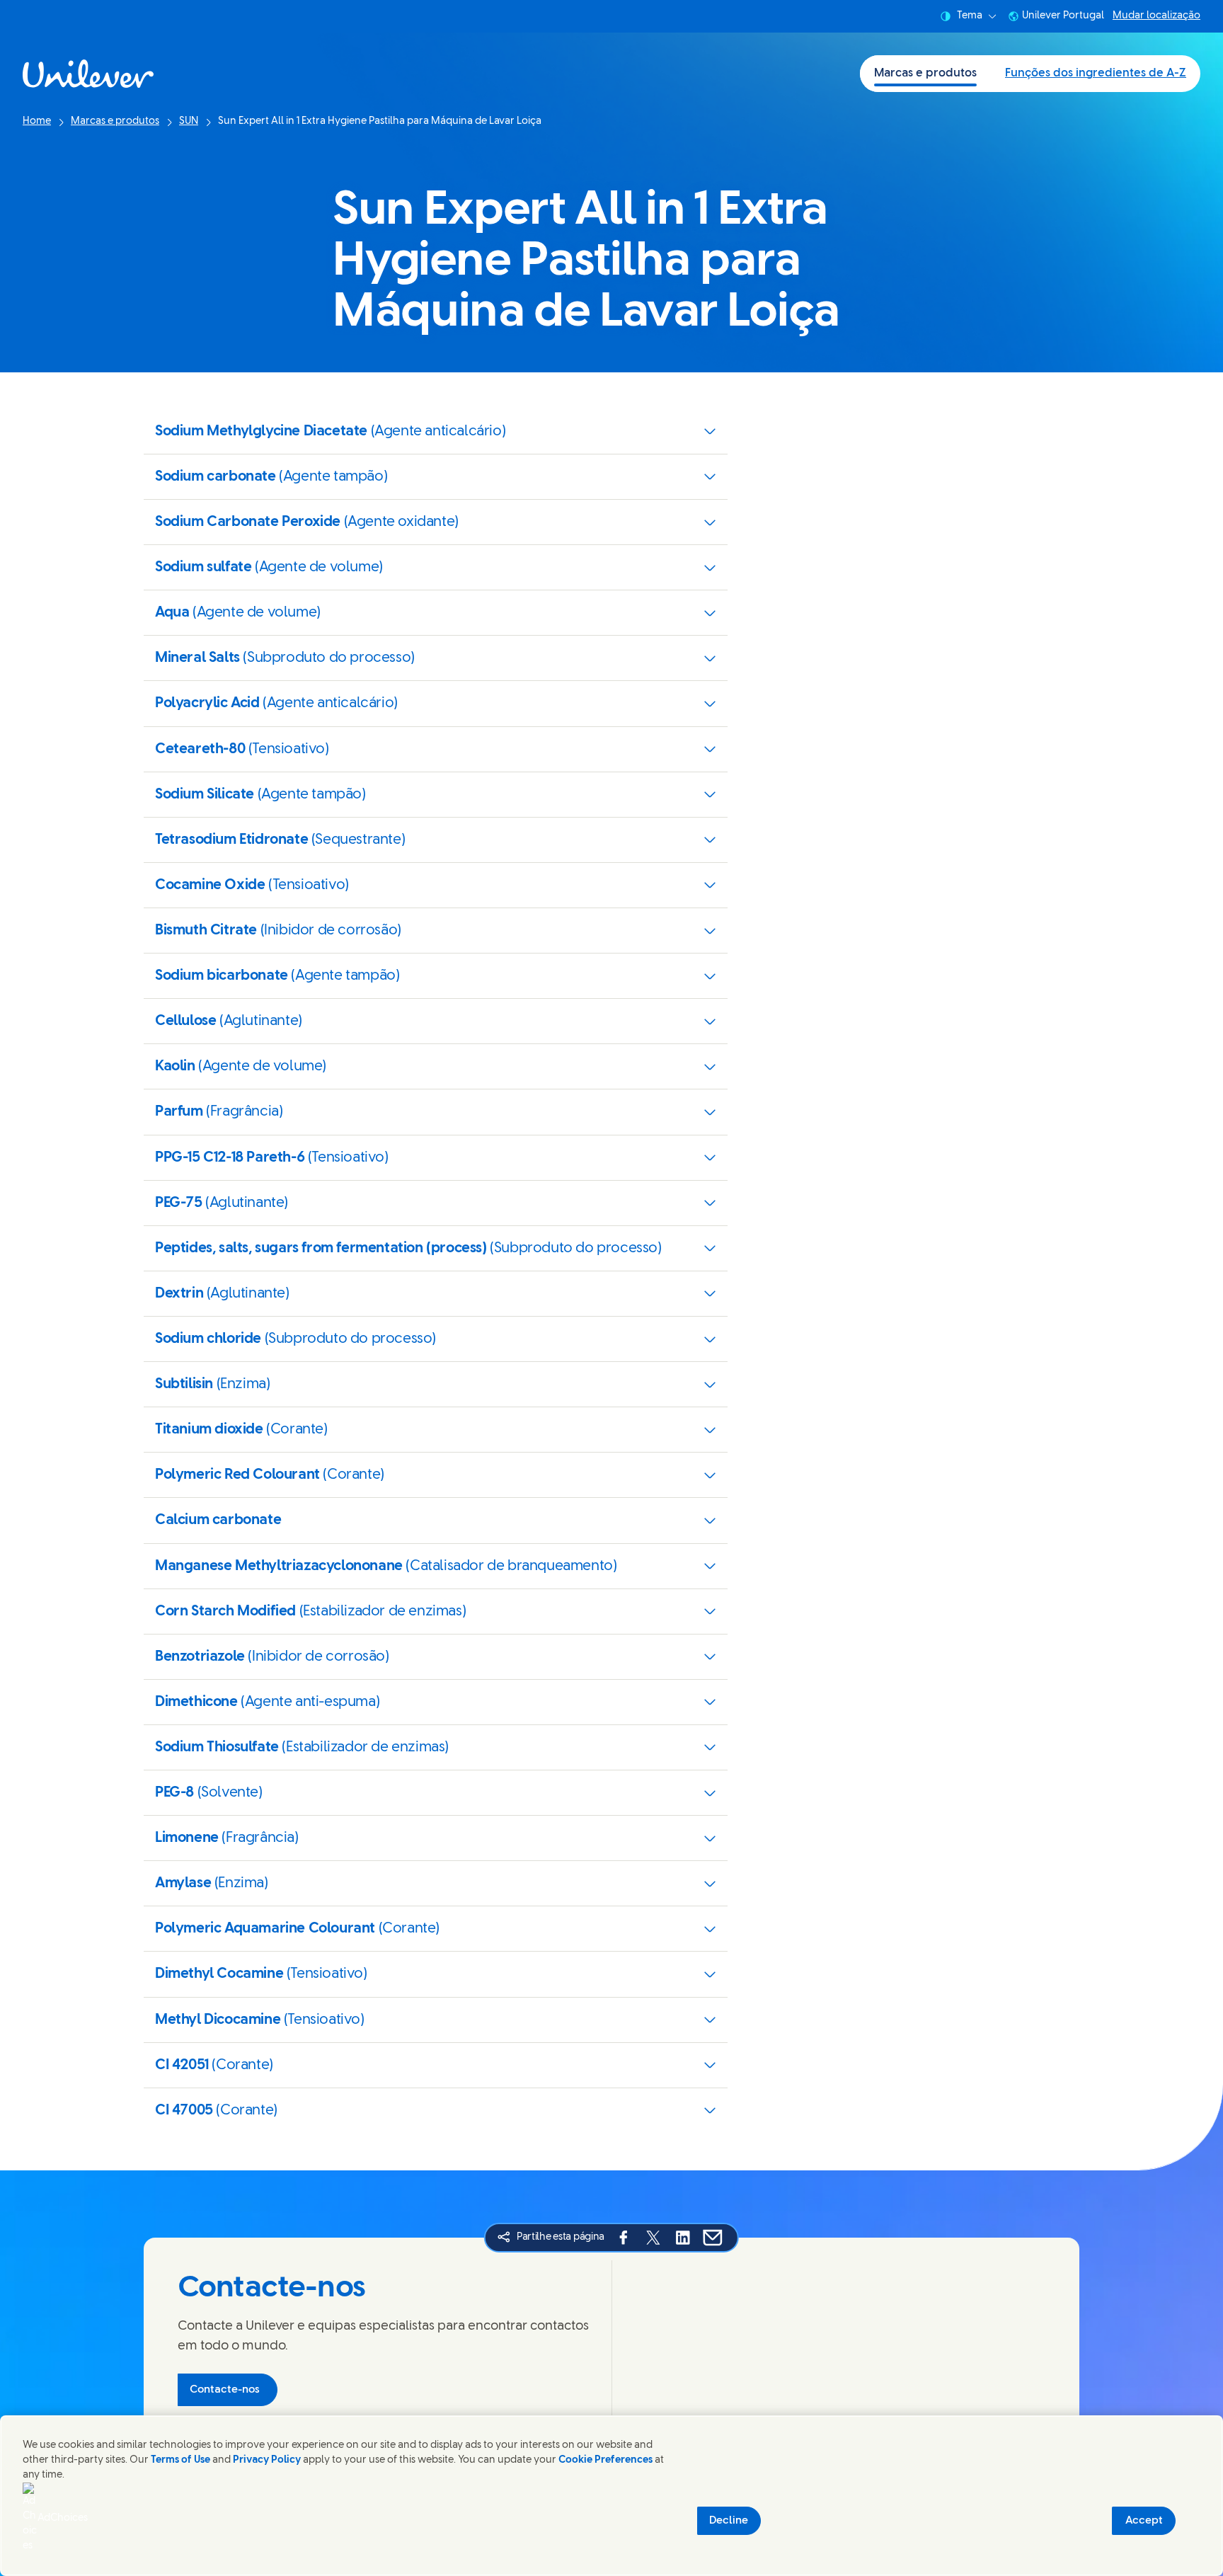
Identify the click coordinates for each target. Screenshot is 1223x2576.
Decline (729, 2521)
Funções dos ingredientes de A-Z (1096, 73)
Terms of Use (180, 2460)
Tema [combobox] (970, 16)
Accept (1144, 2521)
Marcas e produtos (925, 73)
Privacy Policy (267, 2460)
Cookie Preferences (605, 2460)
